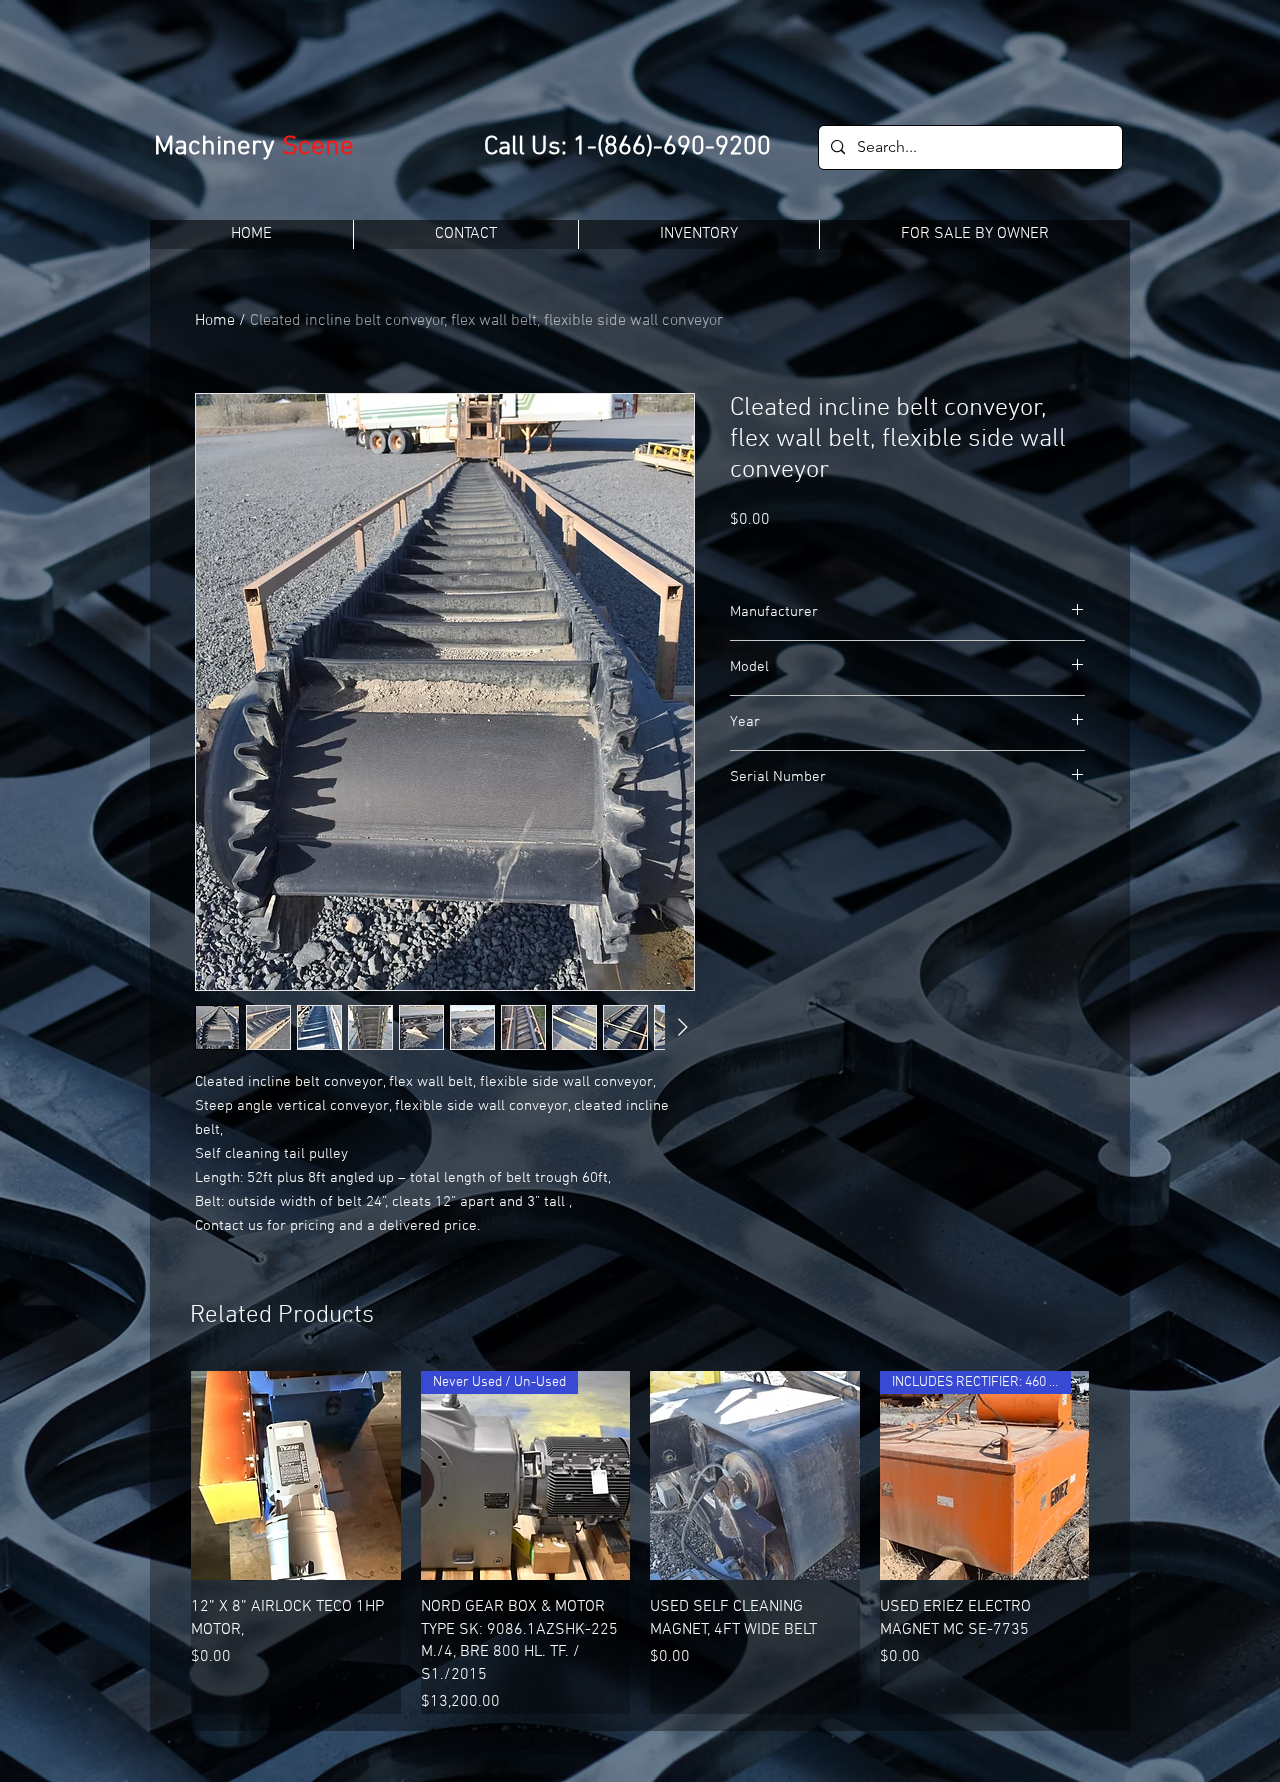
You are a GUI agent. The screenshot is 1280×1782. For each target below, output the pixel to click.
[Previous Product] (162, 1542)
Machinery (218, 147)
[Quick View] (296, 1476)
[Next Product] (1118, 1542)
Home (215, 321)
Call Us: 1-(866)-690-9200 (627, 147)
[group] (640, 1542)
